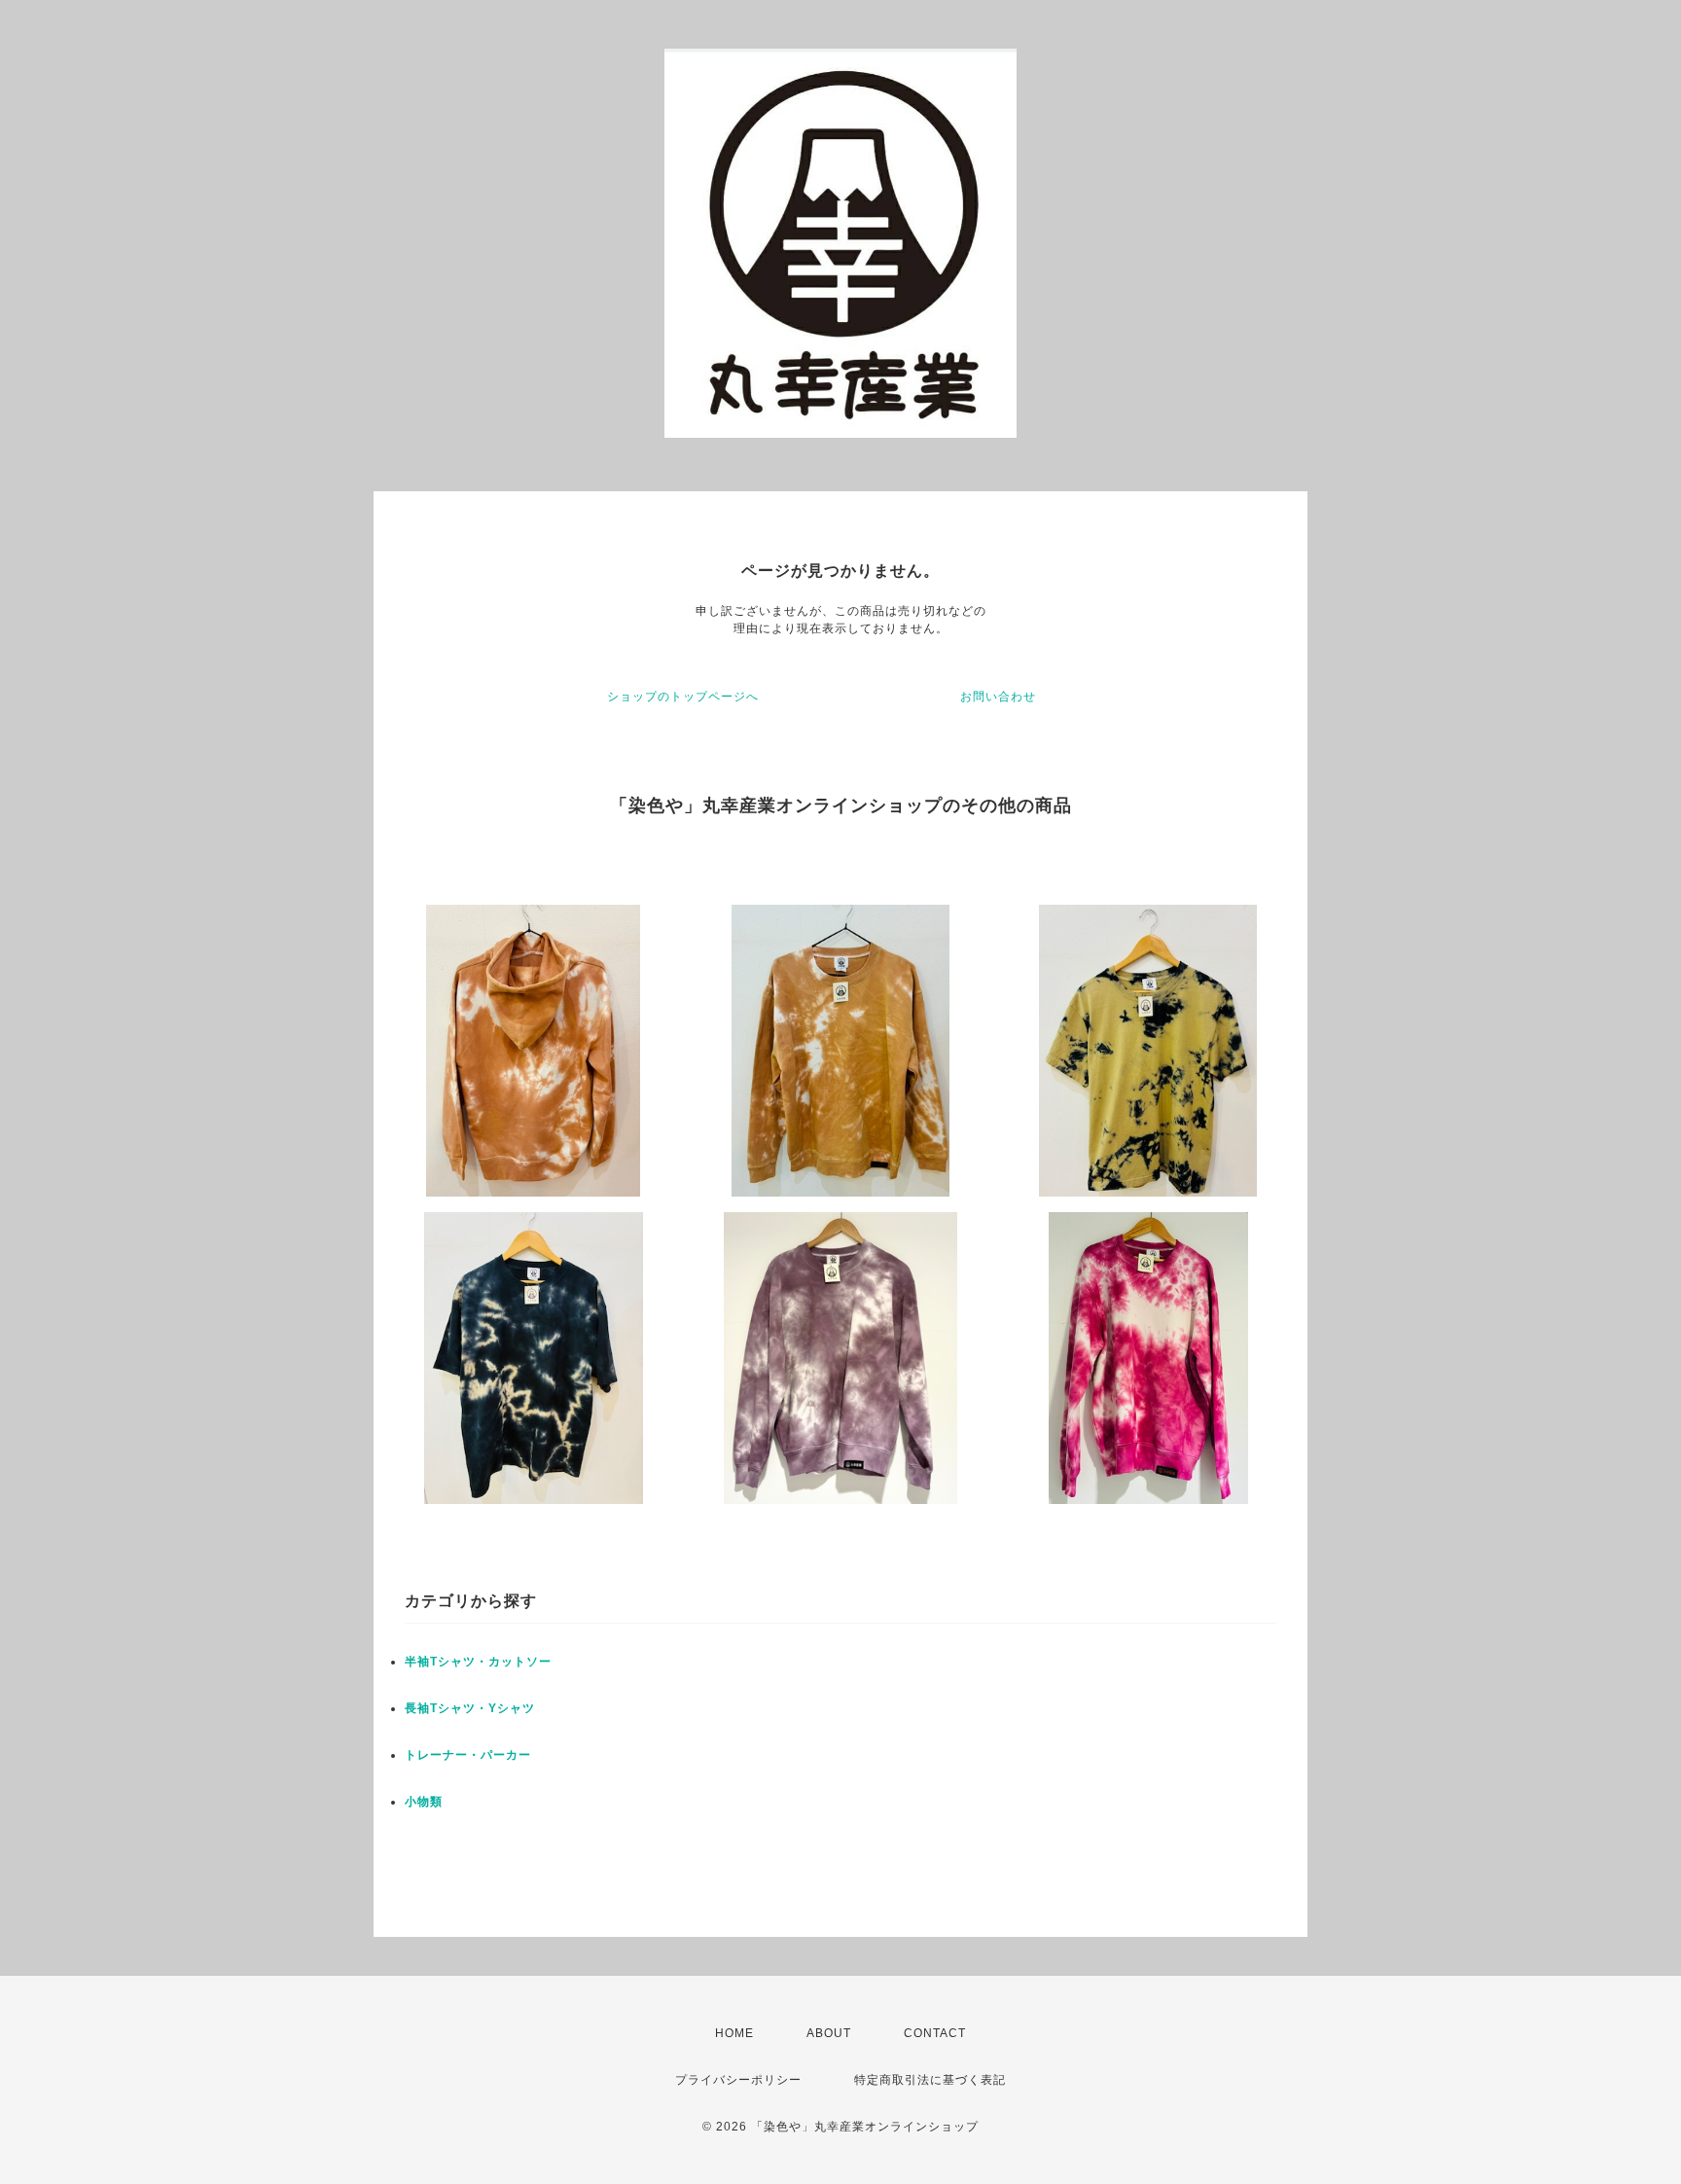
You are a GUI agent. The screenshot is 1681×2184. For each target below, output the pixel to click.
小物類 (424, 1802)
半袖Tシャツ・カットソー (478, 1662)
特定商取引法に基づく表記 (930, 2080)
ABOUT (829, 2033)
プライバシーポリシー (738, 2080)
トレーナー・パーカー (468, 1755)
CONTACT (935, 2033)
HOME (734, 2033)
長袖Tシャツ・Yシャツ (470, 1708)
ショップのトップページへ (683, 697)
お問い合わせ (998, 697)
